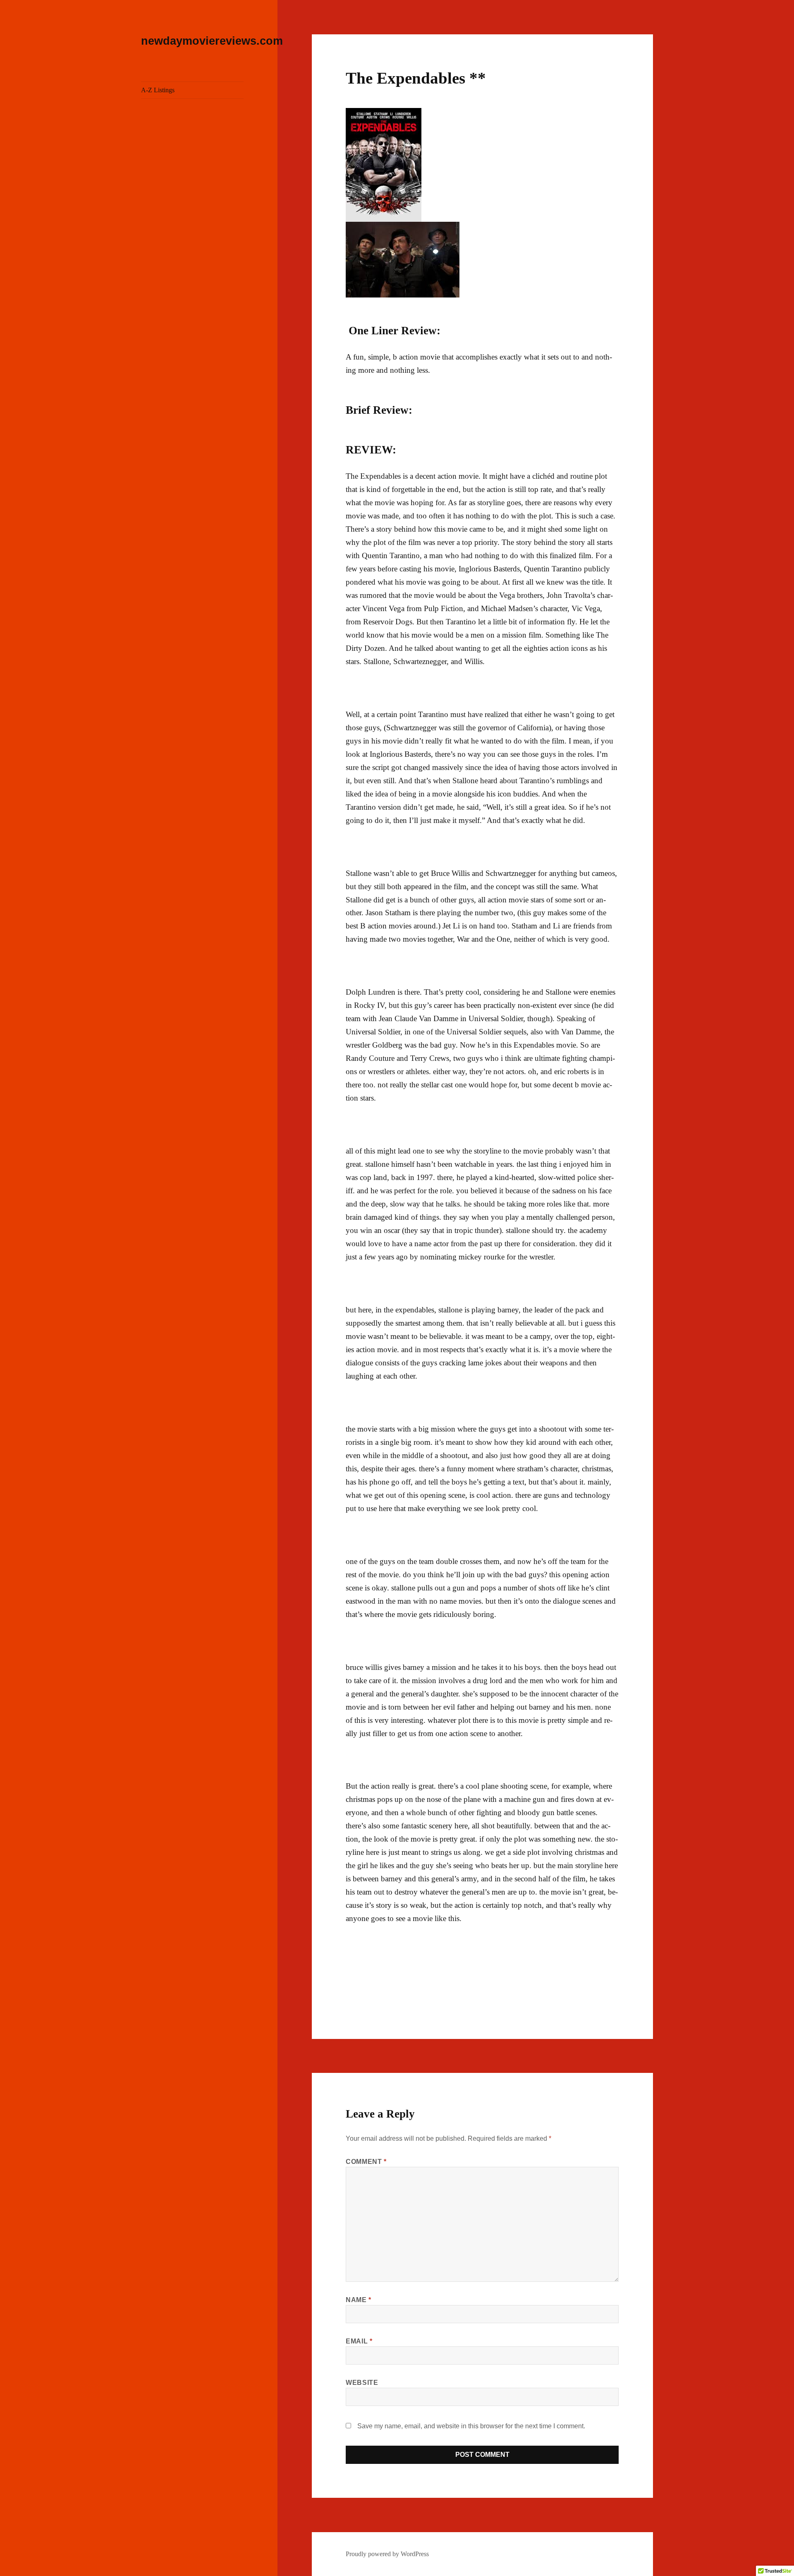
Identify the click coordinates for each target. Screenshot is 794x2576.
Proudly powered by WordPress (387, 2554)
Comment (366, 2162)
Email (359, 2341)
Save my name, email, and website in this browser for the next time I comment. (471, 2426)
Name (359, 2300)
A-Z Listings (158, 90)
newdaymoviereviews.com (212, 41)
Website (362, 2383)
